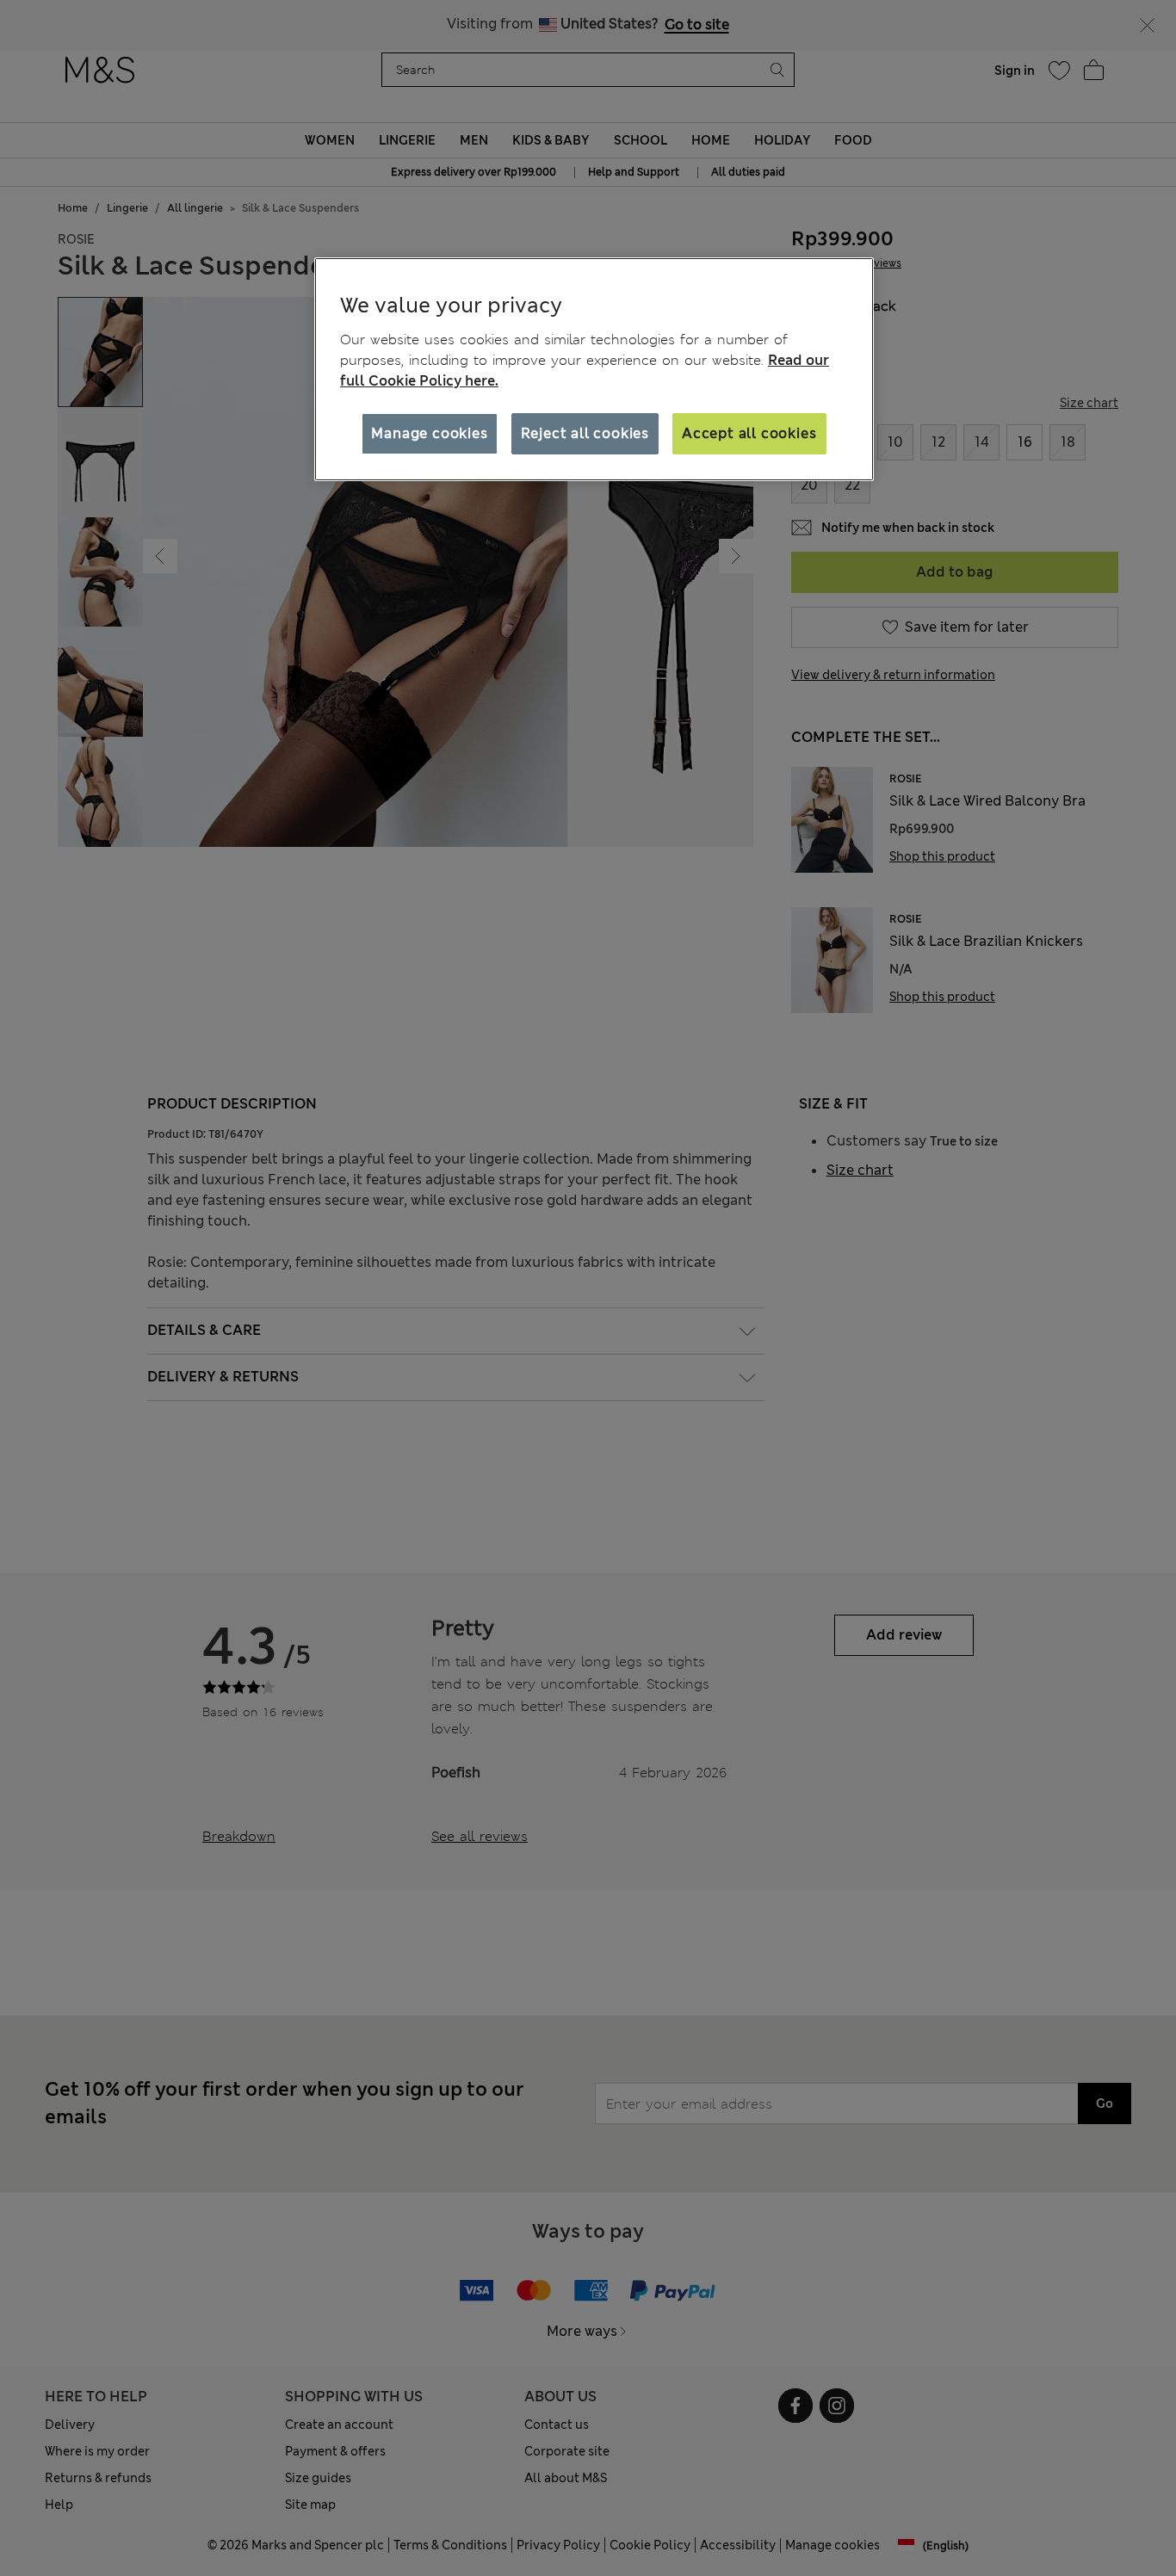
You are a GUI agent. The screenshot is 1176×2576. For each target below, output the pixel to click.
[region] (594, 369)
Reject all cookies (585, 433)
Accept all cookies (749, 433)
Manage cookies (429, 433)
